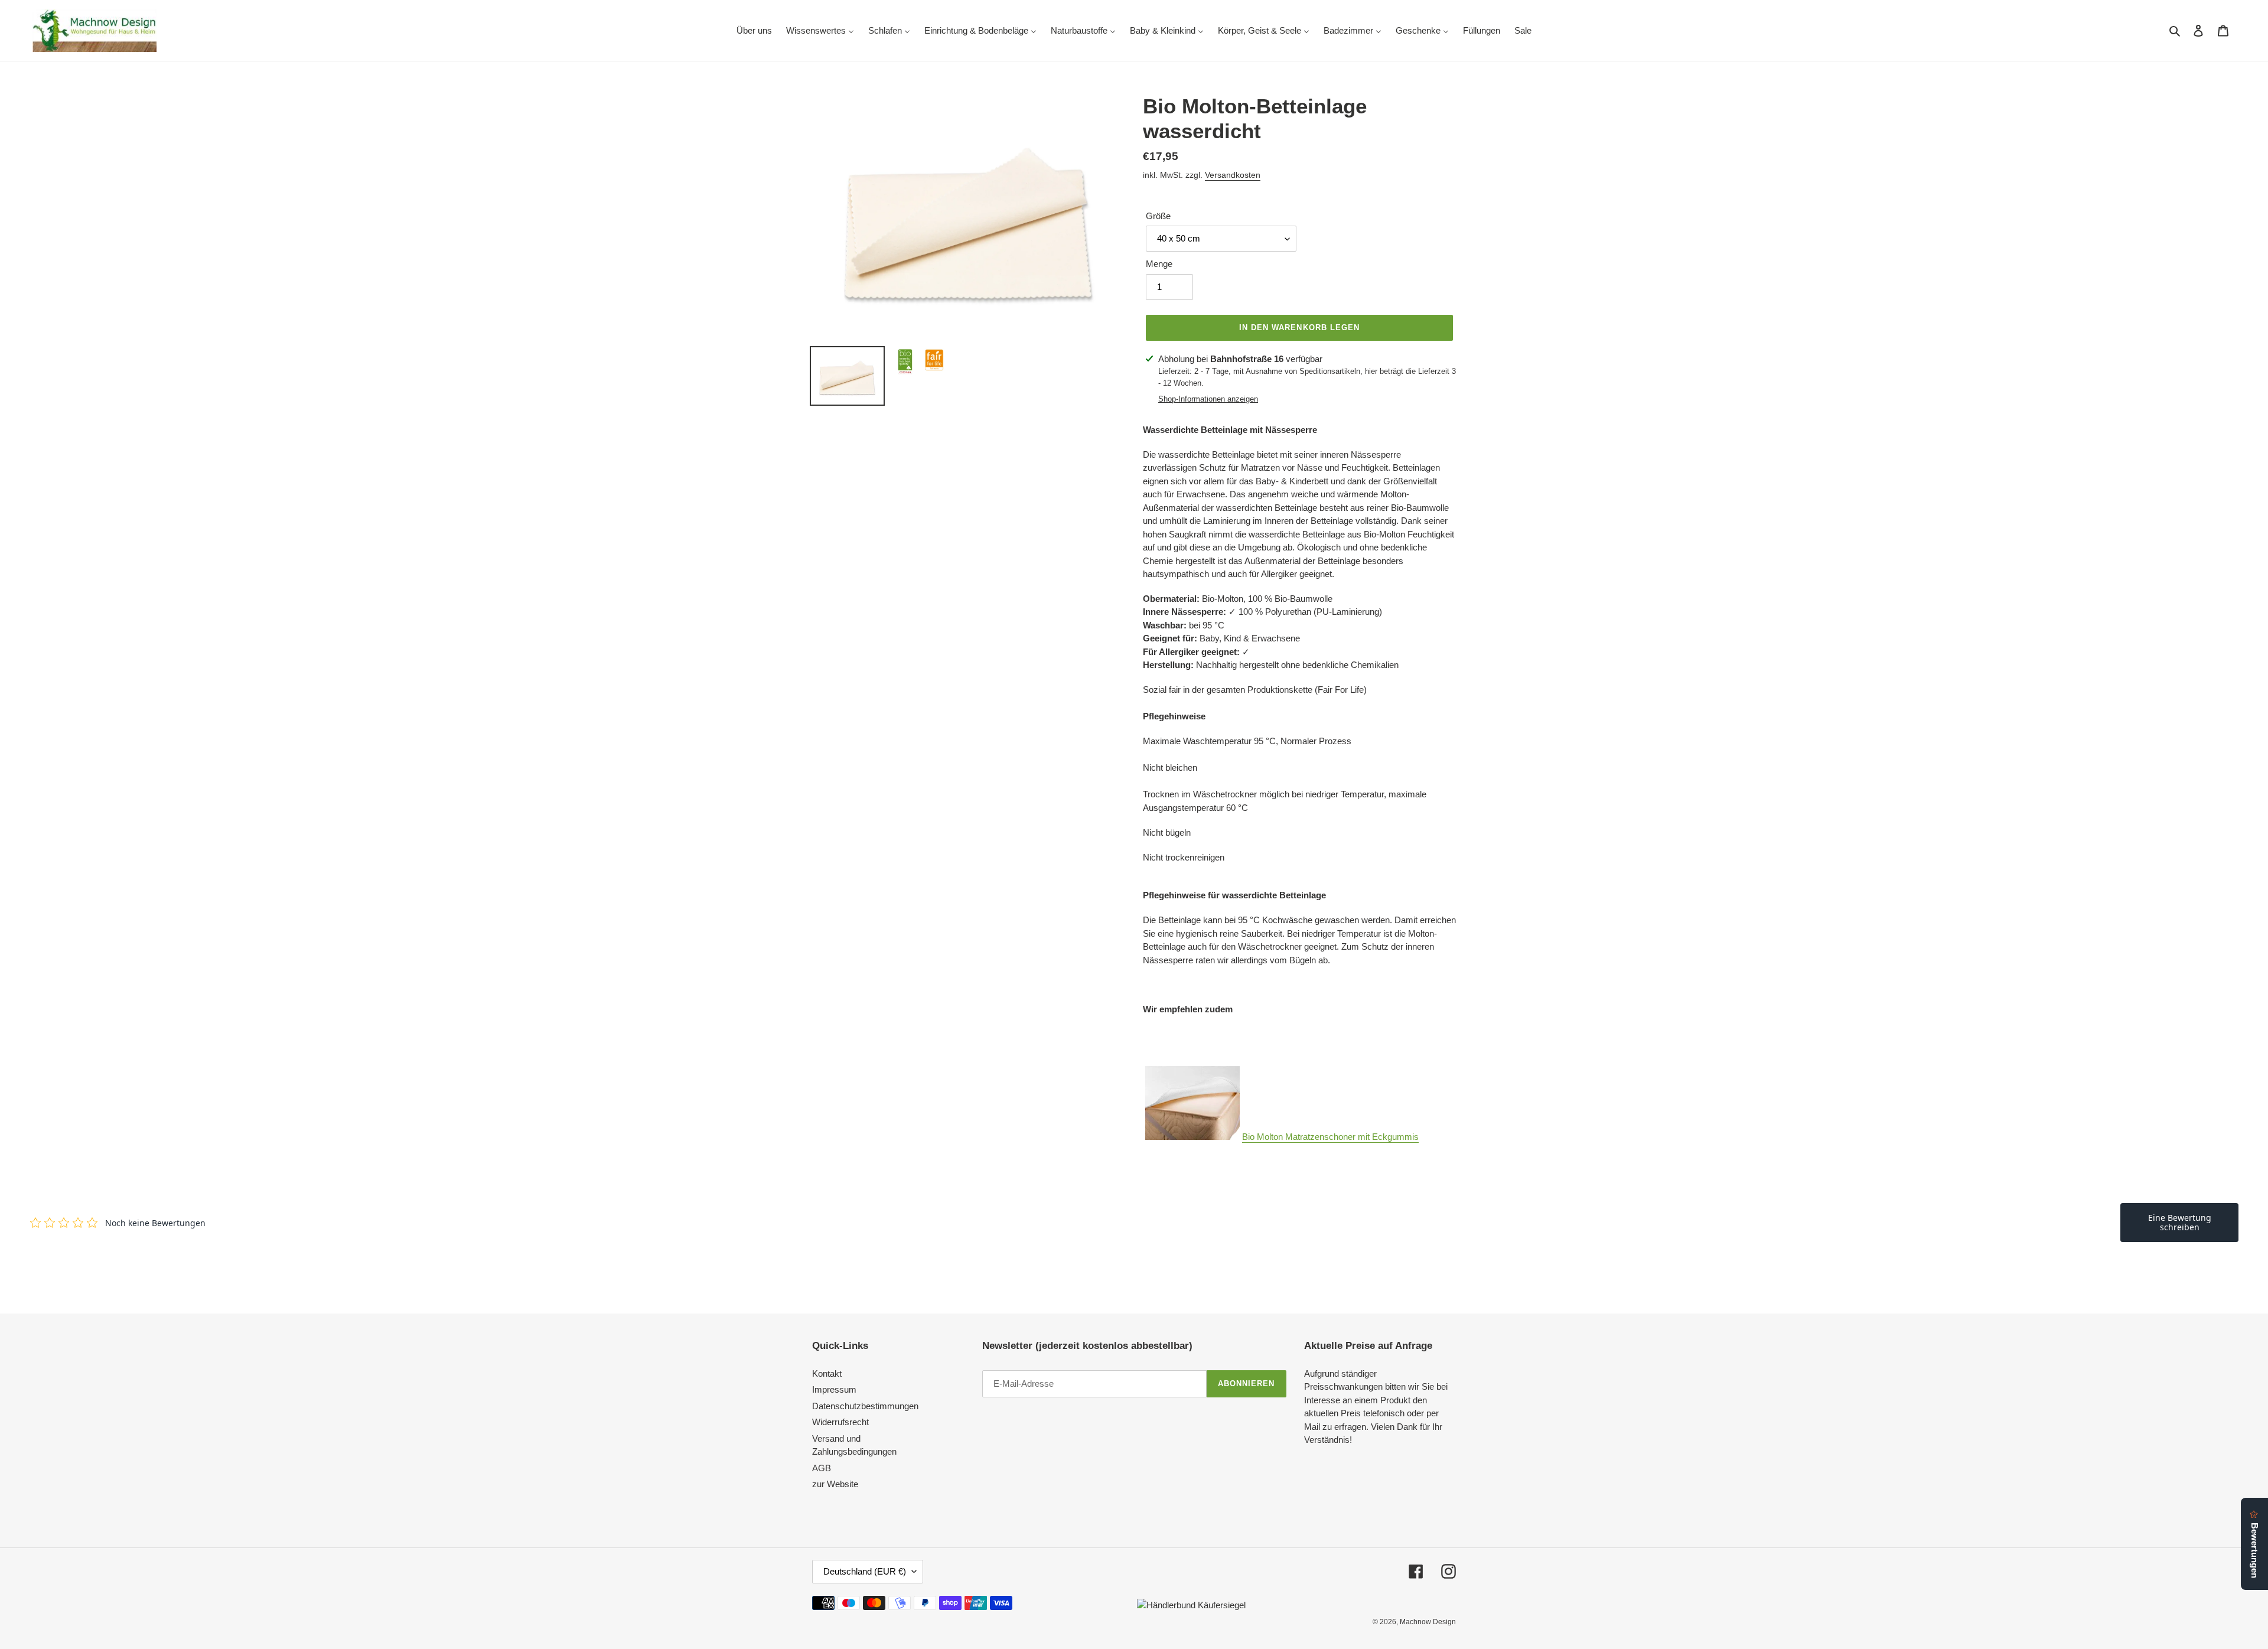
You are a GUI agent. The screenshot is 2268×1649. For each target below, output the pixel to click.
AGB (822, 1468)
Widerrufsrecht (840, 1422)
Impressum (834, 1389)
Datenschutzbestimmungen (865, 1406)
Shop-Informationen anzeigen (1208, 399)
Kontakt (827, 1373)
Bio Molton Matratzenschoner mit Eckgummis (1330, 1137)
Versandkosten (1233, 175)
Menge (1159, 264)
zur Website (835, 1484)
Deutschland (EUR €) (865, 1571)
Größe (1158, 216)
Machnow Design (1428, 1622)
